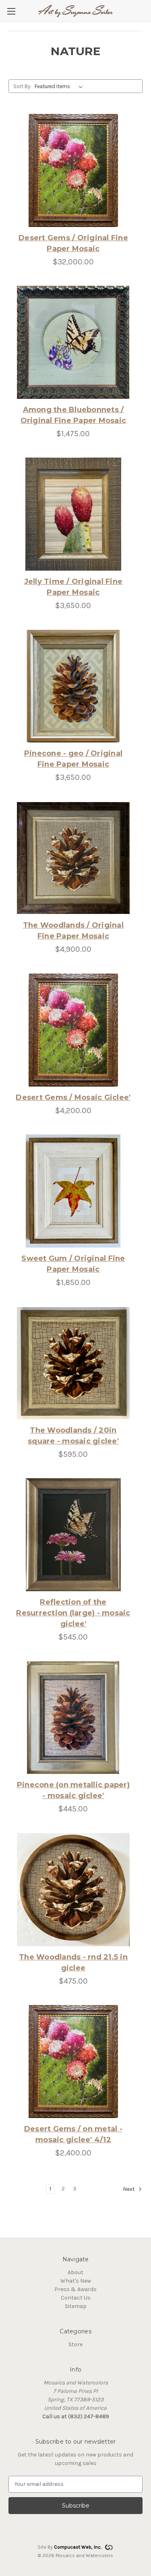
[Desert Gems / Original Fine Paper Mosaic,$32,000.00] (73, 170)
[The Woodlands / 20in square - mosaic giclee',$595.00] (73, 1363)
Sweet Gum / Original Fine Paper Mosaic (73, 1264)
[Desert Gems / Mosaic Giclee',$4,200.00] (73, 1030)
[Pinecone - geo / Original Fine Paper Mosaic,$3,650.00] (73, 686)
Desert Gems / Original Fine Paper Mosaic (73, 243)
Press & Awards (75, 2289)
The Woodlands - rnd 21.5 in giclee (73, 1962)
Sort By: (22, 86)
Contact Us (76, 2298)
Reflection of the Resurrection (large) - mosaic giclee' (73, 1613)
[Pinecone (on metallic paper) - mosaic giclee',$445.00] (73, 1718)
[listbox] (60, 87)
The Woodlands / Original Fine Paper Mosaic (73, 931)
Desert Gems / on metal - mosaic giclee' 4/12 (73, 2134)
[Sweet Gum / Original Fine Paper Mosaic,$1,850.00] (73, 1191)
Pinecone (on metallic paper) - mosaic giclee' (73, 1790)
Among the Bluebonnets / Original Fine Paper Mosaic (73, 415)
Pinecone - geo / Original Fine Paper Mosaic (73, 759)
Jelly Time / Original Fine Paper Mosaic (73, 587)
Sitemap (76, 2306)
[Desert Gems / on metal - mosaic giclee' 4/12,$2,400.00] (73, 2061)
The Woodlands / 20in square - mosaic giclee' (73, 1436)
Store (75, 2344)
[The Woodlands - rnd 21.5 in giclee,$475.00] (73, 1890)
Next (129, 2189)
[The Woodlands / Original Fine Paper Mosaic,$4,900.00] (73, 858)
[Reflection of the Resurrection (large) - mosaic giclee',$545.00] (73, 1535)
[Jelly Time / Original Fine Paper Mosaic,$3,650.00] (73, 514)
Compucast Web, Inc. (78, 2547)
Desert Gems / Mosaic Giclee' (73, 1097)
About (75, 2272)
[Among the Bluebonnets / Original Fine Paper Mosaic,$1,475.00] (73, 342)
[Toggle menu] (11, 11)
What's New (76, 2281)
